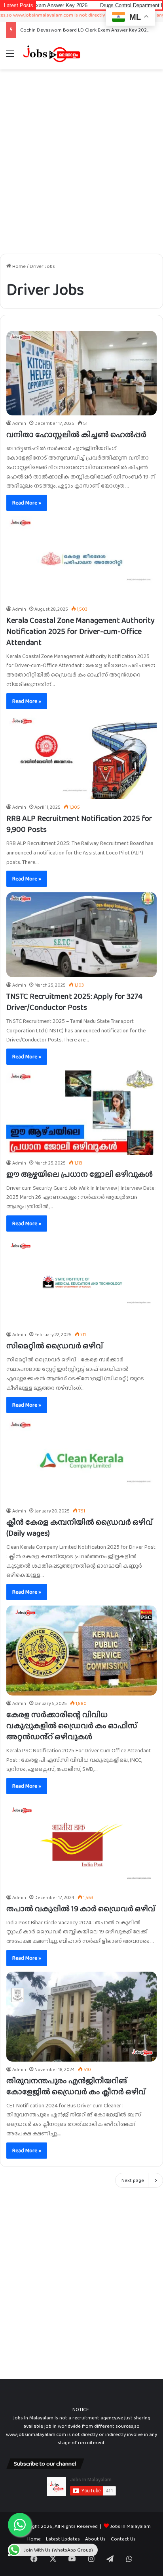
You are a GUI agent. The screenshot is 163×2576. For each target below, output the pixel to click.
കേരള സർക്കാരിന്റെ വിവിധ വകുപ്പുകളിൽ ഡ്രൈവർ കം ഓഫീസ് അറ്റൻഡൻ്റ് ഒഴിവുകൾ (72, 1725)
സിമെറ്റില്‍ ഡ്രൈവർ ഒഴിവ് (55, 1346)
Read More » (27, 503)
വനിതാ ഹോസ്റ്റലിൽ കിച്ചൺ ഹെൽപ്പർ (76, 434)
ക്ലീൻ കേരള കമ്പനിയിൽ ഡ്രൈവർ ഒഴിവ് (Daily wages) (80, 1527)
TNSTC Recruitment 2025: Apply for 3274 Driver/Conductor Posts (74, 1002)
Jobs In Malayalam (130, 2526)
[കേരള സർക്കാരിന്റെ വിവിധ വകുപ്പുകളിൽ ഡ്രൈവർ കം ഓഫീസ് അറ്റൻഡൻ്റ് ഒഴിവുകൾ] (81, 1651)
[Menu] (10, 57)
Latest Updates (63, 2539)
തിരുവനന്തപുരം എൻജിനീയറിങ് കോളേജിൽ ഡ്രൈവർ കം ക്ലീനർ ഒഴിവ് (76, 2086)
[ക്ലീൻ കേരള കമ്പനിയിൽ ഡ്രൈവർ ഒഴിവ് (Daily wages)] (81, 1461)
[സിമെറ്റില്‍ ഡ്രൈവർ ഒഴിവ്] (81, 1282)
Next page (133, 2180)
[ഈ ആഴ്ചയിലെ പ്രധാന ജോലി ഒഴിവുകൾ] (81, 1112)
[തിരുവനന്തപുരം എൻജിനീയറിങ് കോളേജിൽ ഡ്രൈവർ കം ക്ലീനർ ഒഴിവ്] (81, 2017)
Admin (19, 423)
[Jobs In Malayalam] (51, 54)
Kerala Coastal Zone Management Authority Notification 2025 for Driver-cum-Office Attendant (81, 631)
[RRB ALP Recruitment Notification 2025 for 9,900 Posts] (81, 757)
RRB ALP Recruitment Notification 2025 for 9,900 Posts (79, 824)
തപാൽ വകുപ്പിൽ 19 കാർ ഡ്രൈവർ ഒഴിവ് (81, 1909)
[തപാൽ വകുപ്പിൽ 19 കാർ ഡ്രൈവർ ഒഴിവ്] (81, 1845)
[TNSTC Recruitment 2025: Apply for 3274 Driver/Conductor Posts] (81, 935)
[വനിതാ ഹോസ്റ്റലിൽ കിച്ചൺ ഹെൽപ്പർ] (81, 373)
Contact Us (123, 2539)
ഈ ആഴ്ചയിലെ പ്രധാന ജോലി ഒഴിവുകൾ (80, 1174)
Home (18, 266)
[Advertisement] (81, 159)
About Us (95, 2539)
